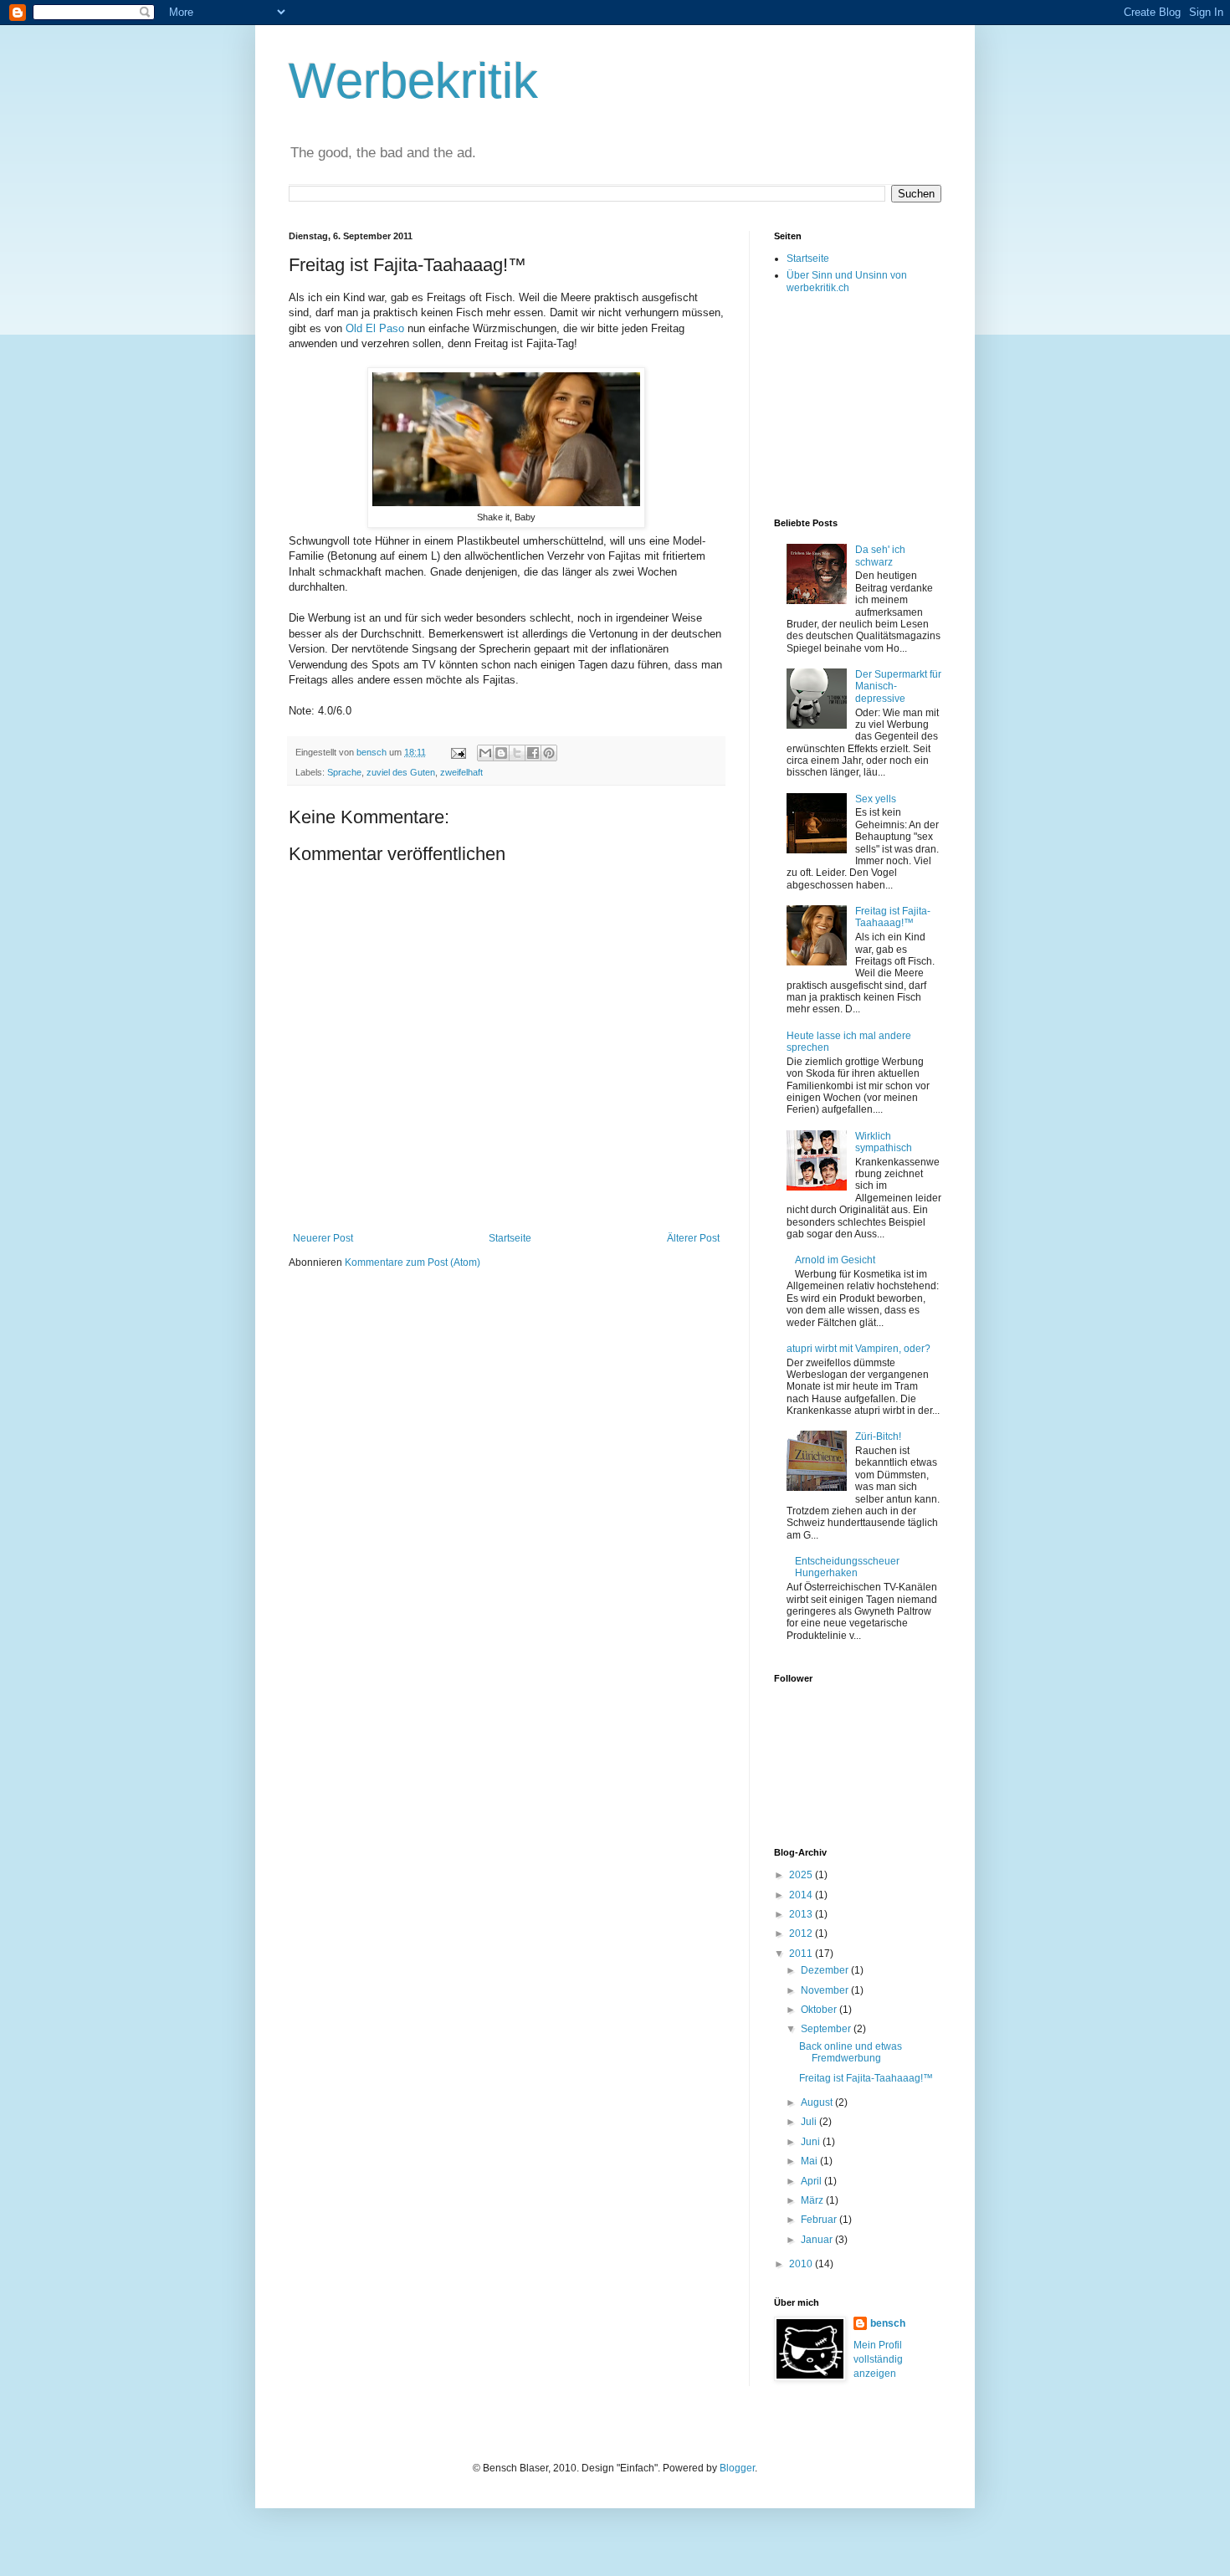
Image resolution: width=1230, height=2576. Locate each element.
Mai (810, 2161)
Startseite (510, 1238)
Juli (810, 2122)
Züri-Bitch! (878, 1437)
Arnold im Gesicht (835, 1260)
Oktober (820, 2010)
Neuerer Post (323, 1238)
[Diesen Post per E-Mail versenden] (485, 753)
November (826, 1990)
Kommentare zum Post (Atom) (413, 1262)
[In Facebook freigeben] (533, 753)
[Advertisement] (858, 405)
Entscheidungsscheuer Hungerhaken (847, 1567)
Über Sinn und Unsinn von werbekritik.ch (847, 281)
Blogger (737, 2468)
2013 (802, 1914)
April (812, 2181)
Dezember (826, 1970)
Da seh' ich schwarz (880, 556)
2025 (802, 1875)
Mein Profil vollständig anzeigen (878, 2359)
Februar (820, 2220)
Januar (818, 2240)
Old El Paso (375, 328)
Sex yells (876, 799)
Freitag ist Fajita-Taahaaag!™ (893, 917)
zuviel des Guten (401, 772)
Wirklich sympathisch (884, 1142)
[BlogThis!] (501, 753)
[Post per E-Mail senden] (458, 752)
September (827, 2029)
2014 (802, 1895)
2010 (802, 2264)
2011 (802, 1954)
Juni (812, 2142)
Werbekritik (413, 81)
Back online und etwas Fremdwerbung (851, 2052)
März (813, 2200)
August (818, 2102)
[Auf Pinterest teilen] (549, 753)
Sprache (344, 772)
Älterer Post (693, 1238)
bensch (888, 2323)
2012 (802, 1933)
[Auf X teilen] (517, 753)
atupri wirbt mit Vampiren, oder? (858, 1349)
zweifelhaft (461, 772)
